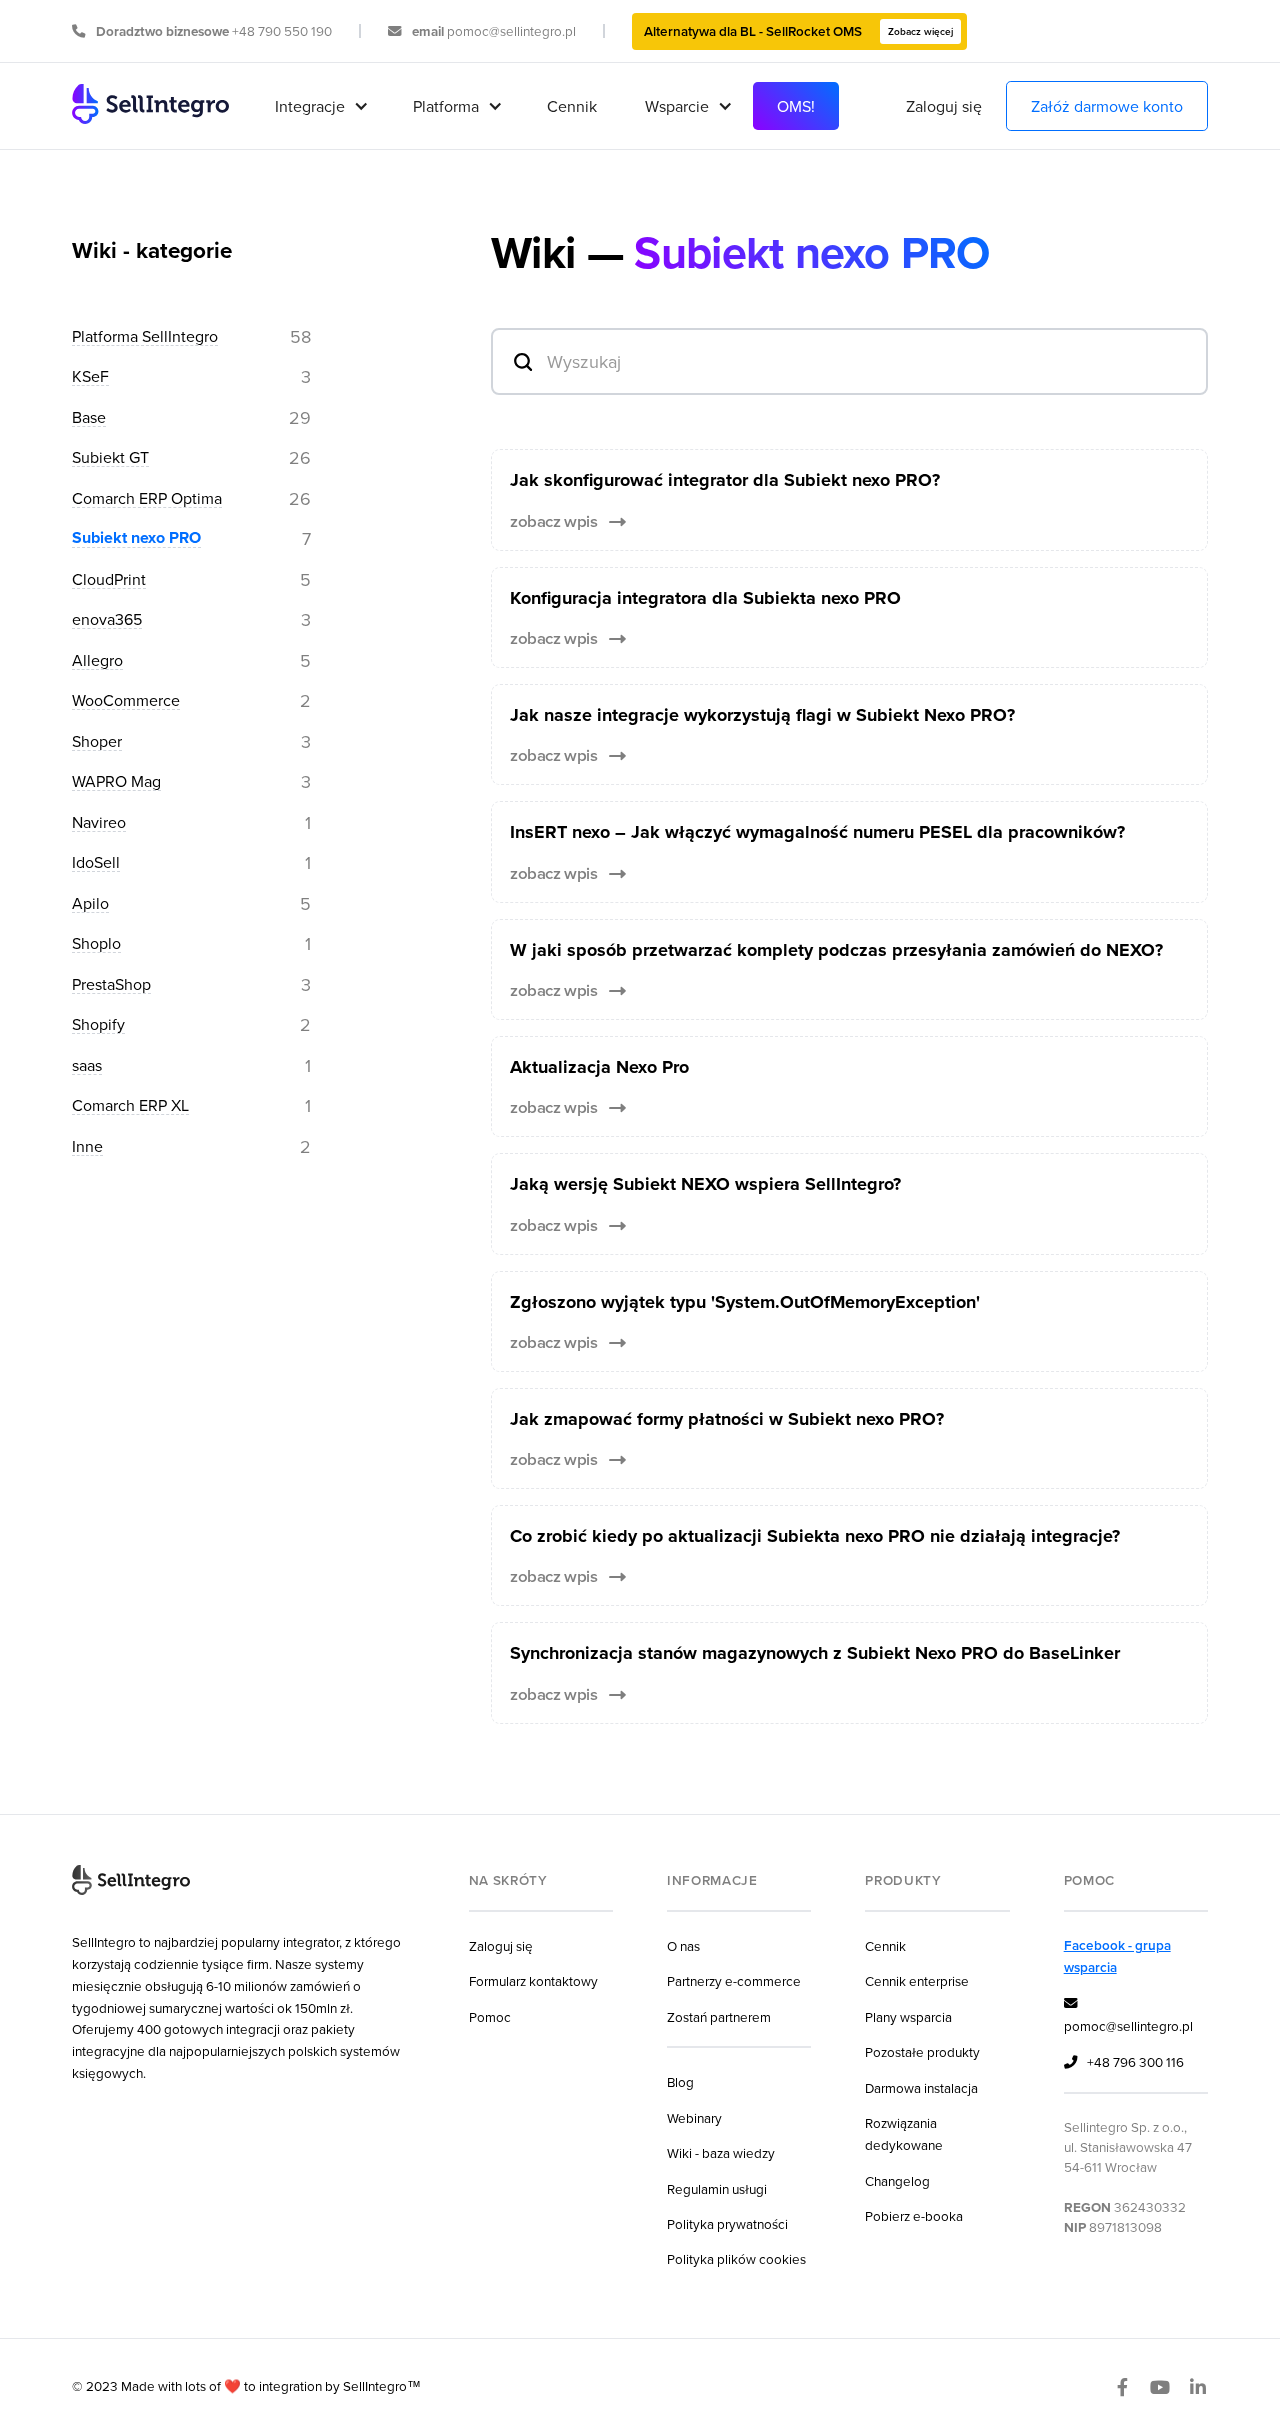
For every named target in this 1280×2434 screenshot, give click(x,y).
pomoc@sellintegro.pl (1128, 2015)
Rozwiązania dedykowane (904, 2133)
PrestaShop (111, 985)
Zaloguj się (944, 106)
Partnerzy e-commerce (734, 1980)
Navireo (99, 823)
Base (89, 418)
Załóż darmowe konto (1107, 106)
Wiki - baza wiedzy (721, 2152)
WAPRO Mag (116, 782)
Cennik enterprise (917, 1980)
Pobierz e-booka (914, 2215)
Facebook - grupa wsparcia (1117, 1956)
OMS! (796, 106)
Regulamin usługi (717, 2188)
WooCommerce (126, 701)
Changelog (897, 2180)
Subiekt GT (110, 458)
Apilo (90, 904)
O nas (683, 1945)
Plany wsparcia (908, 2016)
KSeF (90, 377)
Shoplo (96, 944)
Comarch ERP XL (130, 1106)
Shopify (98, 1025)
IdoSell (96, 863)
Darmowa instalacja (921, 2087)
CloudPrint (109, 580)
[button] (320, 106)
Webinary (694, 2117)
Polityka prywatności (727, 2223)
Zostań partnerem (719, 2016)
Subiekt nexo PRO (136, 539)
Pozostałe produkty (922, 2051)
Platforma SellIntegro (145, 337)
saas (87, 1066)
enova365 (107, 620)
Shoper (97, 742)
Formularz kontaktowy (533, 1980)
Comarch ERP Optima (147, 499)
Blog (680, 2081)
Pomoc (490, 2016)
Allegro (97, 661)
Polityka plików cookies (736, 2258)
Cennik (572, 106)
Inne (87, 1147)
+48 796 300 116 (1124, 2061)
